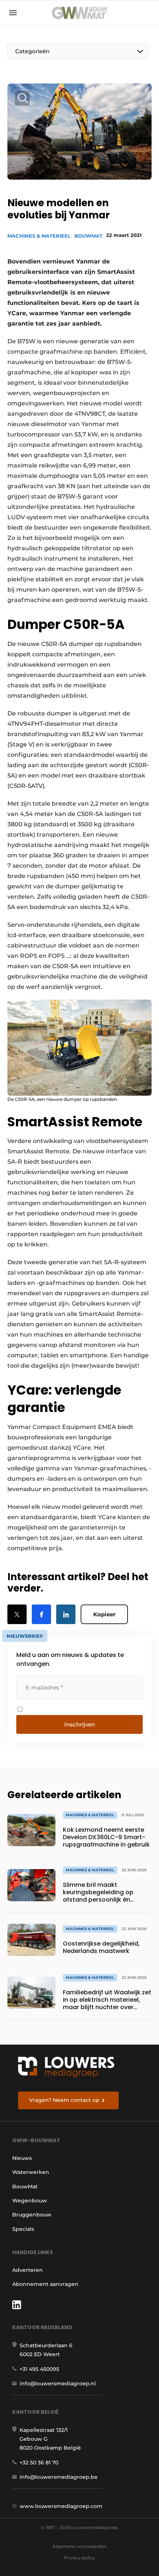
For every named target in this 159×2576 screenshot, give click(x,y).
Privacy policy (79, 2558)
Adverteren (28, 2270)
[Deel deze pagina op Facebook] (41, 1614)
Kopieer (104, 1614)
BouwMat (88, 236)
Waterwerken (31, 2172)
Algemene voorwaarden (79, 2546)
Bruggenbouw (32, 2215)
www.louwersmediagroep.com (61, 2506)
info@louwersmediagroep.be (59, 2477)
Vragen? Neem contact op (64, 2100)
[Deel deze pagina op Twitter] (17, 1614)
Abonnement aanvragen (45, 2284)
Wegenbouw (30, 2201)
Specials (23, 2229)
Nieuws (22, 2158)
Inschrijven (80, 1724)
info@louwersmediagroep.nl (58, 2383)
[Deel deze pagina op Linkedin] (66, 1614)
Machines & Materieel (39, 236)
